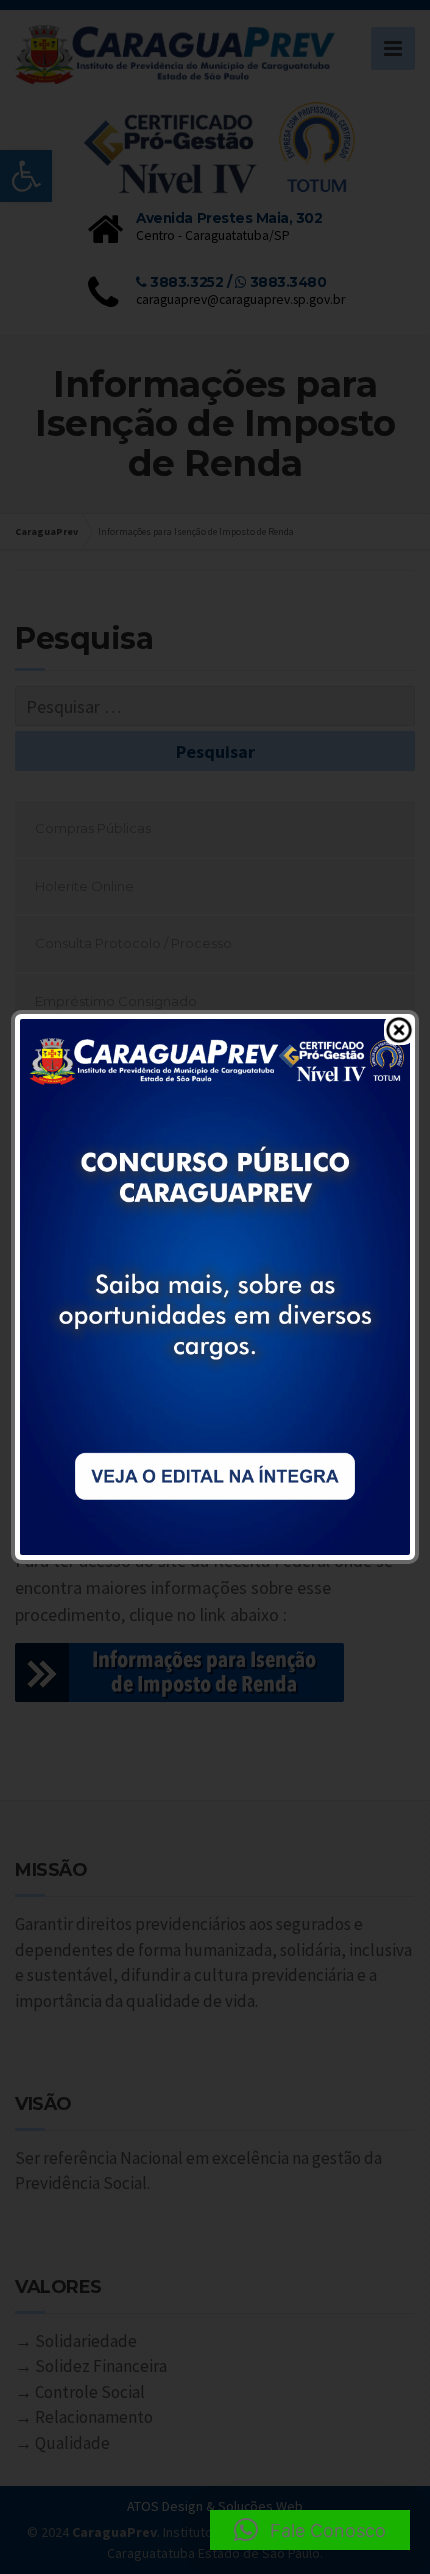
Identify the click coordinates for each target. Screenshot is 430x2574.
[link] (215, 1285)
